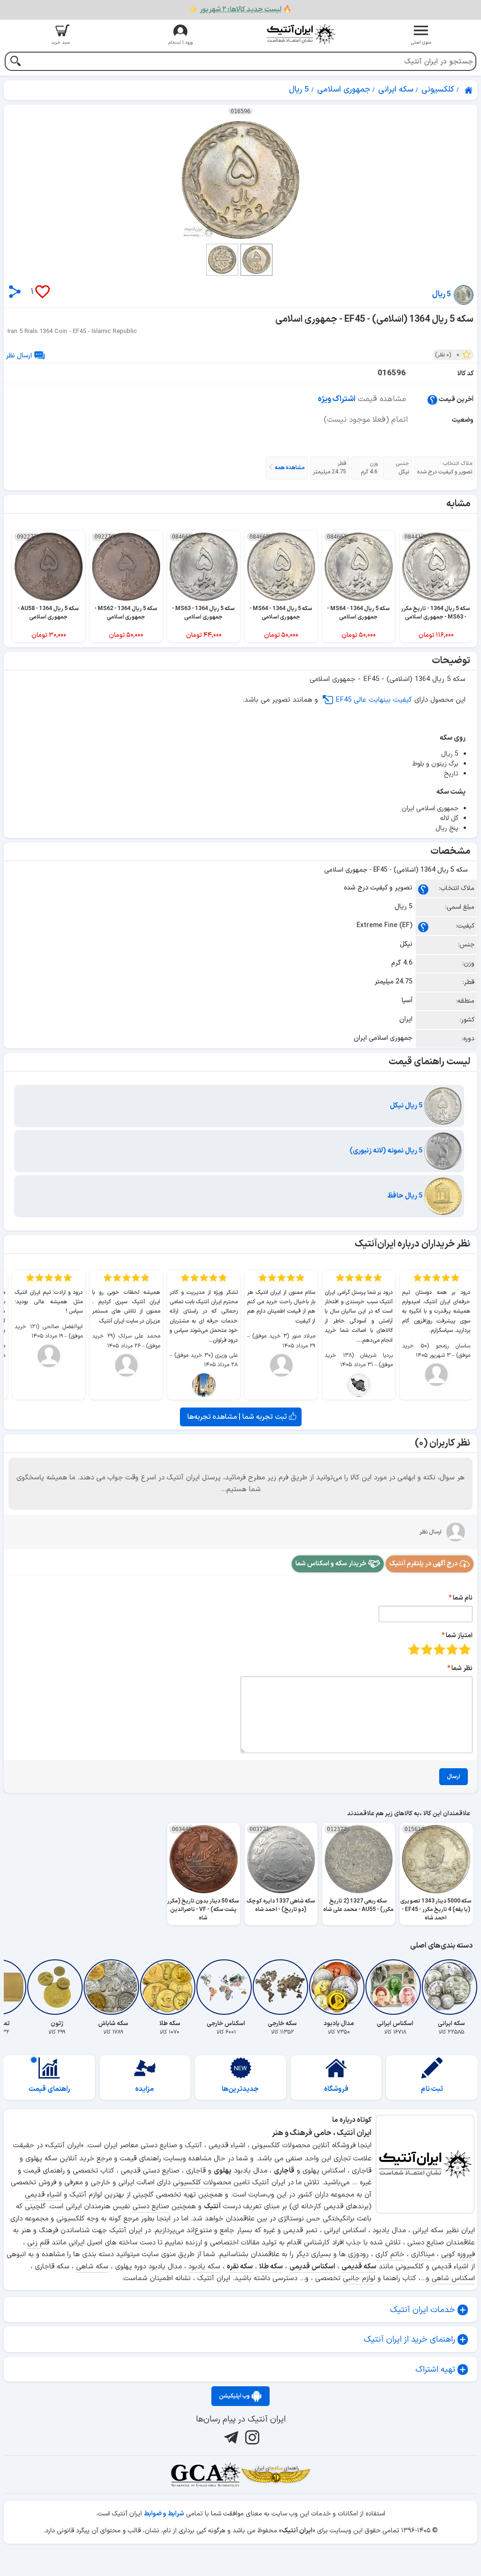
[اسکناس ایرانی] (395, 1987)
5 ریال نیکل (407, 1106)
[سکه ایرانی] (451, 1987)
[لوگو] (301, 34)
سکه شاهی (92, 2267)
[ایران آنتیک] (469, 90)
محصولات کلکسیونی (202, 2183)
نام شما (463, 1598)
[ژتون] (57, 1987)
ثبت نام (432, 2089)
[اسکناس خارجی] (226, 1987)
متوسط (439, 1649)
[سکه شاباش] (113, 1987)
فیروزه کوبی (458, 2255)
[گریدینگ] (205, 2475)
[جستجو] (15, 62)
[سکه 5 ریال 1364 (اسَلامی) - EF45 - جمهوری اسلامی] (240, 180)
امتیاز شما (459, 1636)
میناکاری (423, 2255)
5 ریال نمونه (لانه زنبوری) (387, 1151)
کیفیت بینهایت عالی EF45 (374, 700)
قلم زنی (38, 2243)
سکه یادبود (204, 2267)
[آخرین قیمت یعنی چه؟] (432, 399)
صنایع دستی (151, 2207)
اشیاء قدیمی (43, 2195)
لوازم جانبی (359, 2278)
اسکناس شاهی (453, 2278)
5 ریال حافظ (406, 1196)
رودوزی (358, 2255)
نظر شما (462, 1668)
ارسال (454, 1777)
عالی (414, 1649)
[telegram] (230, 2437)
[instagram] (251, 2437)
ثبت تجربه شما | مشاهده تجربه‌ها (238, 1417)
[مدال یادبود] (339, 1987)
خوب (427, 1649)
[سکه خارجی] (282, 1987)
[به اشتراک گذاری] (15, 291)
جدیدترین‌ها (240, 2089)
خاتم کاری (390, 2255)
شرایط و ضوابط (164, 2514)
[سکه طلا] (170, 1987)
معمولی (452, 1649)
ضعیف (465, 1649)
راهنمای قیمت (49, 2089)
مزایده (145, 2089)
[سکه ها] (276, 2475)
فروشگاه (336, 2089)
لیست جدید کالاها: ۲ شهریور (240, 10)
